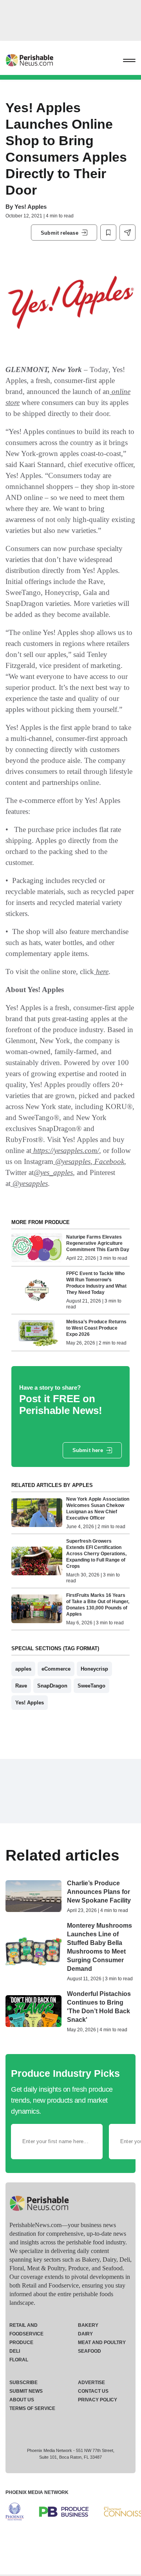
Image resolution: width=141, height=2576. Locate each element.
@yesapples (72, 1161)
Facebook (108, 1161)
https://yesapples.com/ (65, 1150)
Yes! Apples (31, 207)
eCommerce (56, 1669)
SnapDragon (52, 1686)
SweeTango (91, 1686)
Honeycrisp (94, 1669)
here (101, 971)
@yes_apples (53, 1172)
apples (23, 1669)
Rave (21, 1686)
